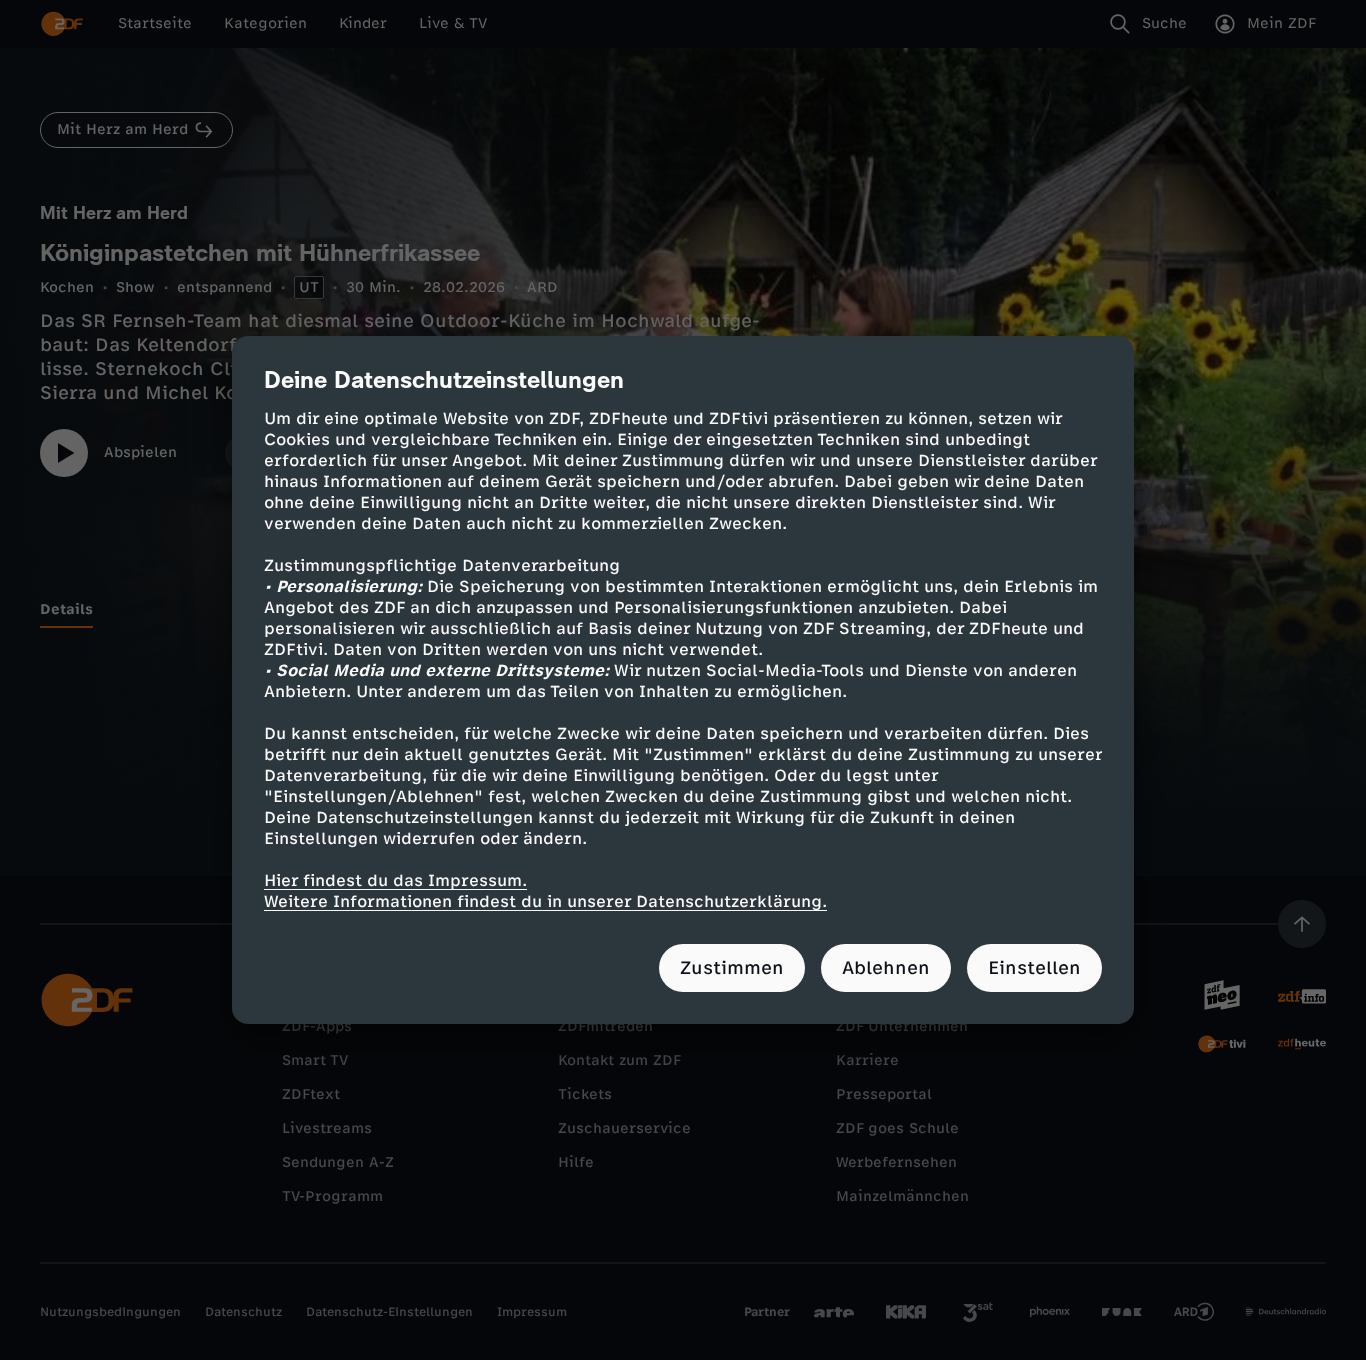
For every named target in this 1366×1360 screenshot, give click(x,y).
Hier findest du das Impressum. (395, 880)
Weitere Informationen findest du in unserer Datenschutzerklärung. (545, 901)
